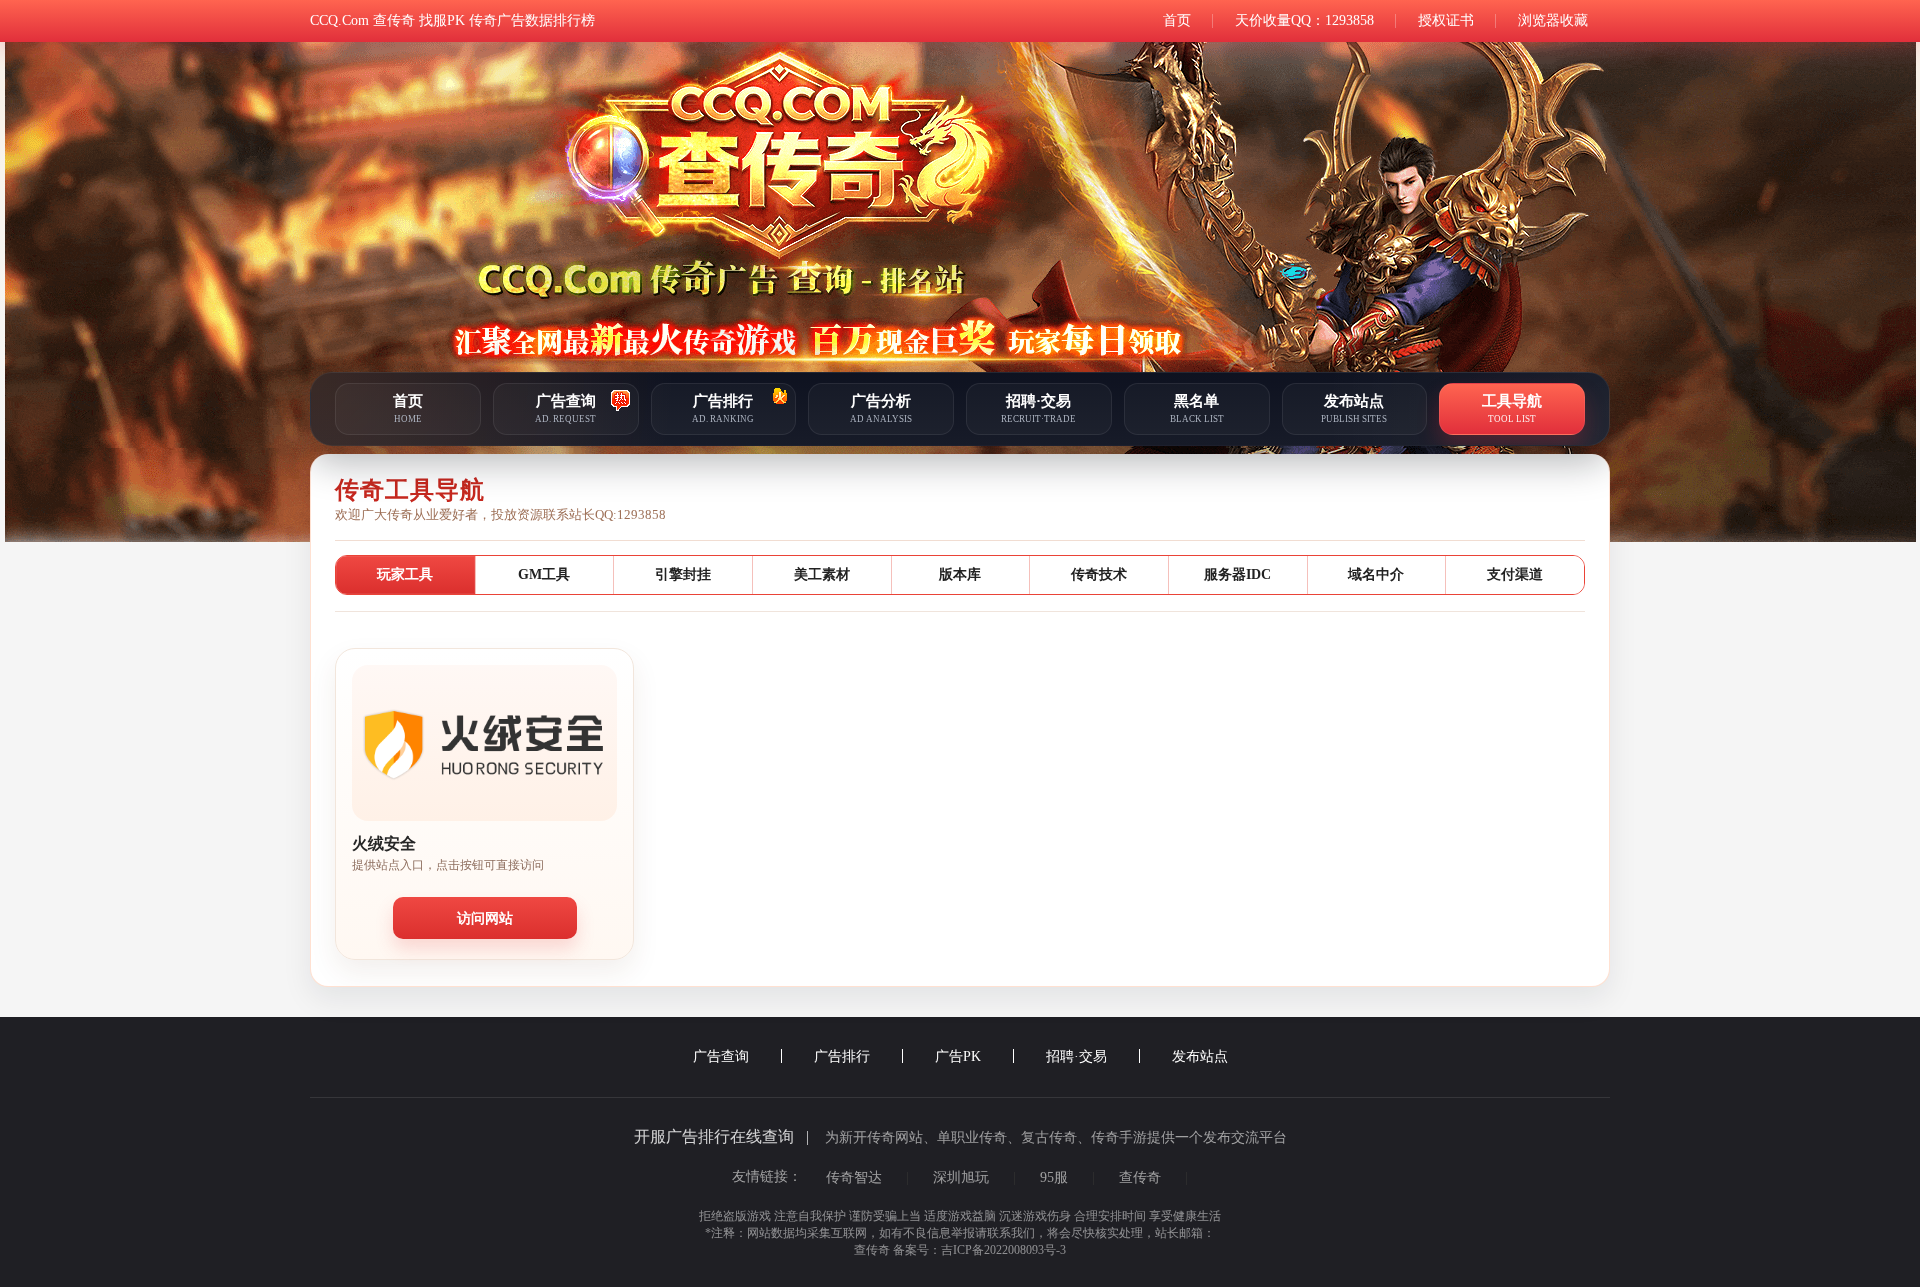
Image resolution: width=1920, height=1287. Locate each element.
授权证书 (1446, 20)
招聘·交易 (1078, 1056)
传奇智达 (854, 1177)
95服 (1054, 1177)
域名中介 (1376, 574)
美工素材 (822, 574)
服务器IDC (1237, 574)
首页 (1177, 20)
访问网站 (485, 918)
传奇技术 (1099, 574)
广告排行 (844, 1056)
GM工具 (544, 574)
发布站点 (1200, 1056)
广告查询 (723, 1056)
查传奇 (1140, 1177)
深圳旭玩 (961, 1177)
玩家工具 (405, 574)
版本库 (960, 574)
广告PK (960, 1056)
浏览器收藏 (1553, 20)
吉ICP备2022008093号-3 (1003, 1250)
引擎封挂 (683, 574)
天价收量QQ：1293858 (1304, 20)
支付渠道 (1515, 574)
